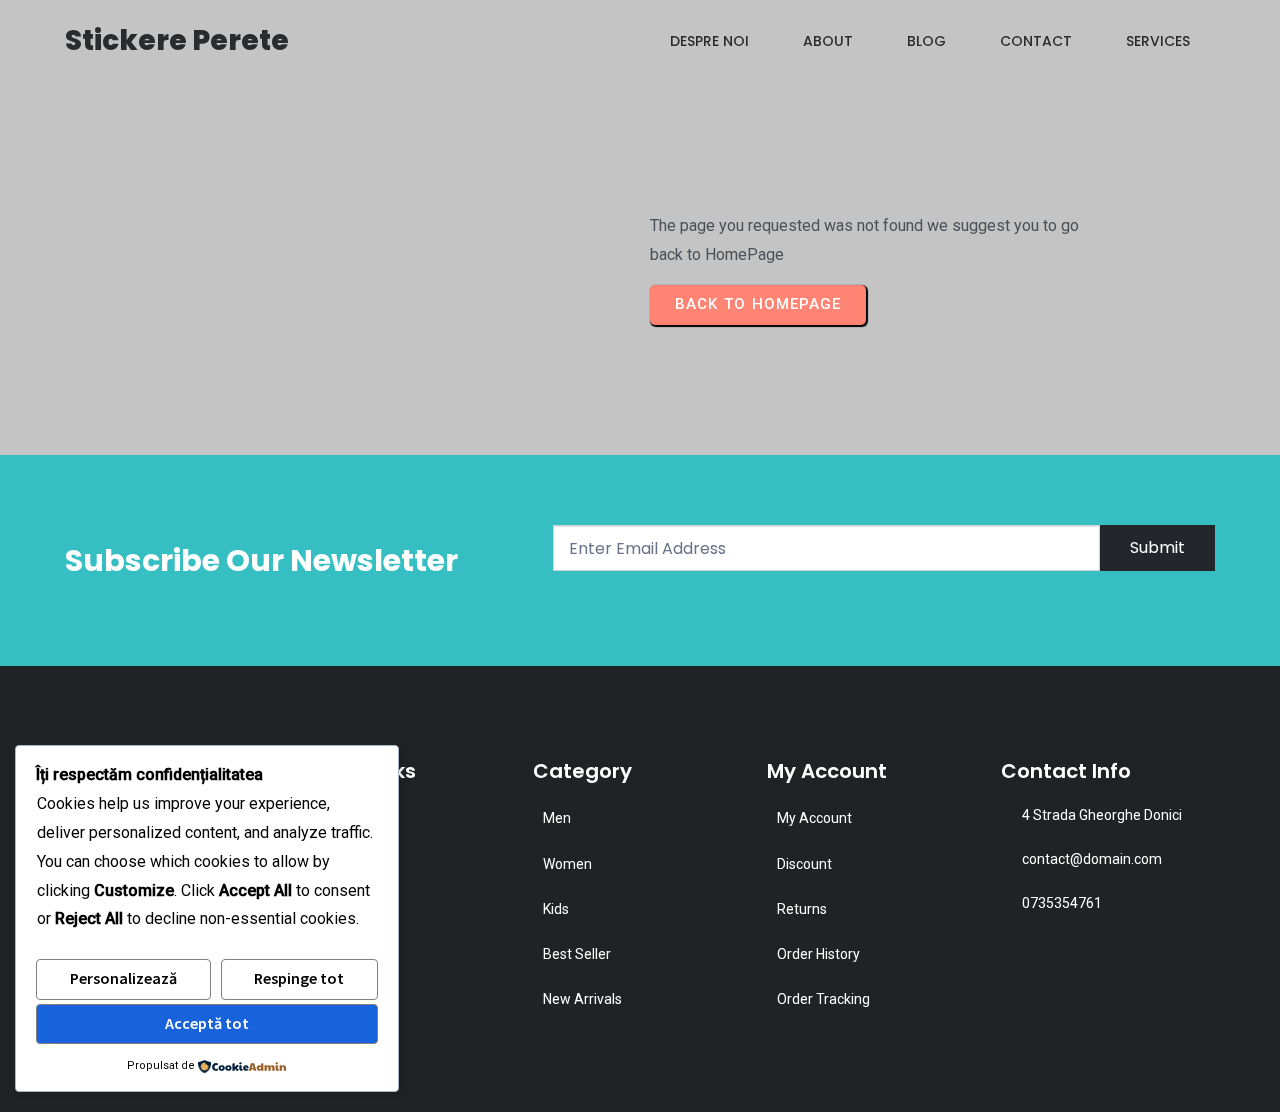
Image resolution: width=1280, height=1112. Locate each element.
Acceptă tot (207, 1023)
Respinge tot (299, 978)
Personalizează (123, 978)
